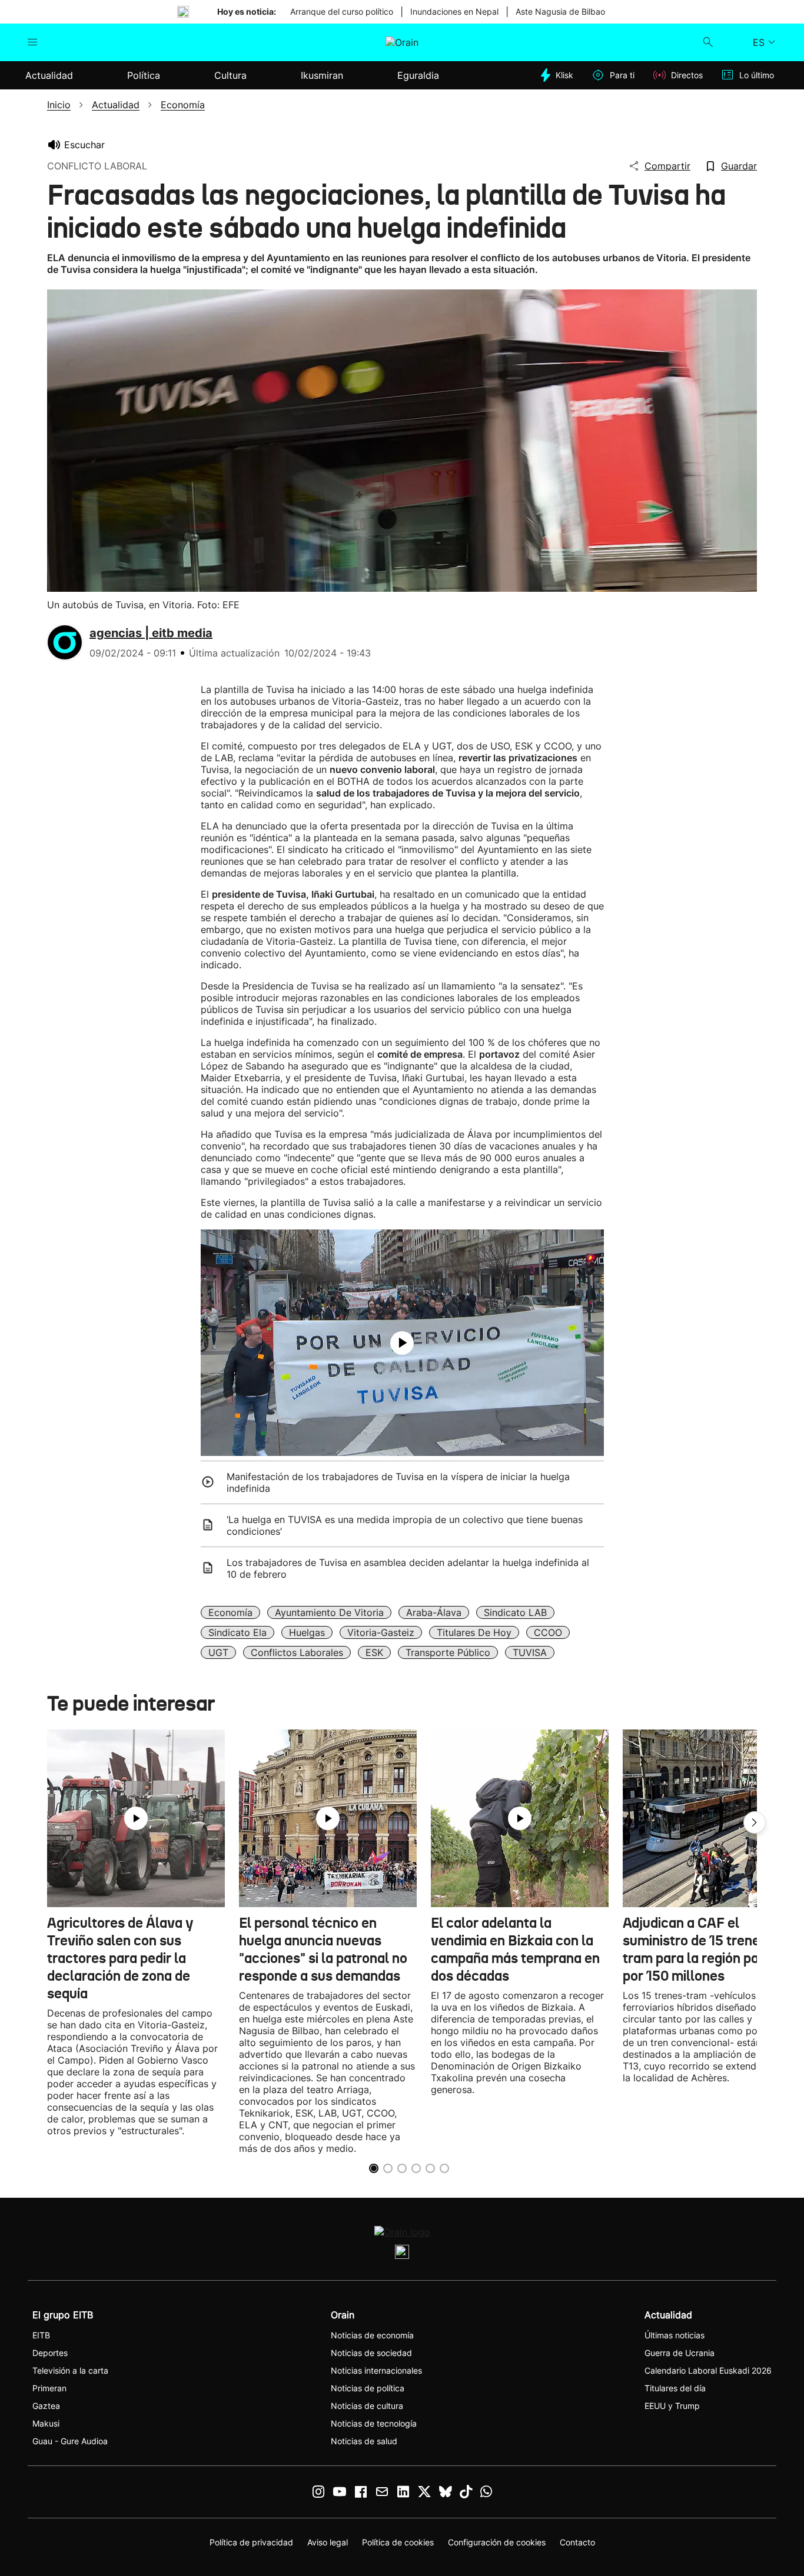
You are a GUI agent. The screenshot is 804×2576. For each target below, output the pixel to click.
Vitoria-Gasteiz (381, 1632)
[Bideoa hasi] (402, 1343)
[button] (755, 1822)
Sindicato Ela (237, 1632)
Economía (230, 1612)
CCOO (548, 1632)
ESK (374, 1652)
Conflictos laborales (297, 1652)
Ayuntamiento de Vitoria (329, 1612)
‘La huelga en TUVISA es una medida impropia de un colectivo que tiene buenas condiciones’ (405, 1525)
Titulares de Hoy (474, 1632)
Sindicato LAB (515, 1612)
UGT (218, 1652)
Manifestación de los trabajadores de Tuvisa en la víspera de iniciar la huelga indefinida (398, 1482)
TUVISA (530, 1652)
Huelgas (307, 1632)
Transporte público (448, 1652)
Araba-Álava (434, 1612)
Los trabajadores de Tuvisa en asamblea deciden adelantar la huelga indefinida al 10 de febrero (408, 1568)
